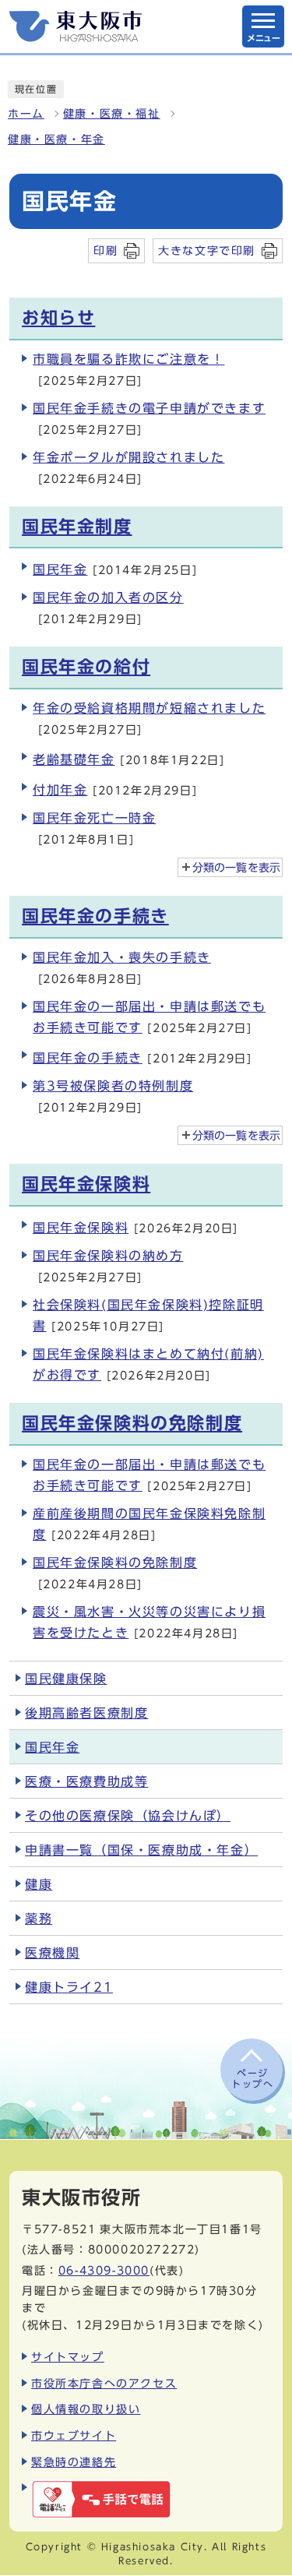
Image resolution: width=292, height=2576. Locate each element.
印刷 (106, 250)
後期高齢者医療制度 (86, 1713)
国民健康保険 (66, 1679)
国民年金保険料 (86, 1184)
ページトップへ (252, 2078)
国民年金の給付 (86, 667)
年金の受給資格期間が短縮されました (149, 708)
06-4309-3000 (104, 2270)
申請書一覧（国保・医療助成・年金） (141, 1850)
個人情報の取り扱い (86, 2409)
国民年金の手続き (95, 916)
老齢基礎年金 (74, 759)
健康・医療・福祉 (112, 114)
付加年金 (60, 790)
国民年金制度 (77, 527)
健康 (39, 1884)
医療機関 (52, 1953)
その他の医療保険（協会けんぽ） (128, 1816)
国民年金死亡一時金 (94, 818)
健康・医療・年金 (56, 139)
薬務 (39, 1919)
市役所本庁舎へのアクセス (104, 2383)
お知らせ (58, 318)
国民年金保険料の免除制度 (132, 1423)
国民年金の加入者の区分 (108, 597)
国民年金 (60, 569)
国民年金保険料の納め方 (108, 1256)
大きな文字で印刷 (207, 250)
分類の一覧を (236, 868)
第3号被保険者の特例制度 (113, 1086)
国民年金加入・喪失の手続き (122, 957)
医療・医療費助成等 (86, 1781)
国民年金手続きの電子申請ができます (149, 408)
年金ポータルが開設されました (128, 457)
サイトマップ (68, 2357)
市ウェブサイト (74, 2435)
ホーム (26, 114)
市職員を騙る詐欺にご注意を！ (128, 359)
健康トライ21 (69, 1987)
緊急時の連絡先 (74, 2462)
